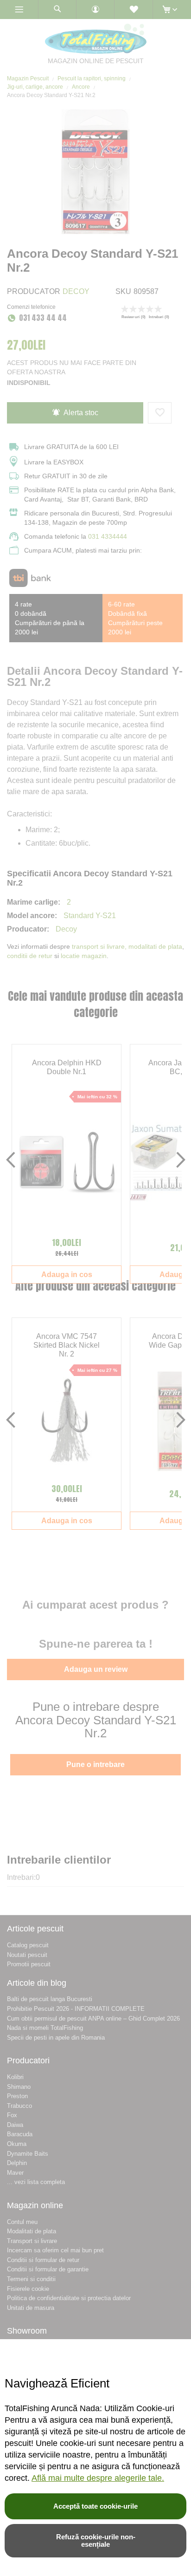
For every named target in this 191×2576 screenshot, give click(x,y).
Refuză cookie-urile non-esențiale (96, 2540)
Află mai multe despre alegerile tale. (98, 2478)
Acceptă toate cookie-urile (95, 2506)
